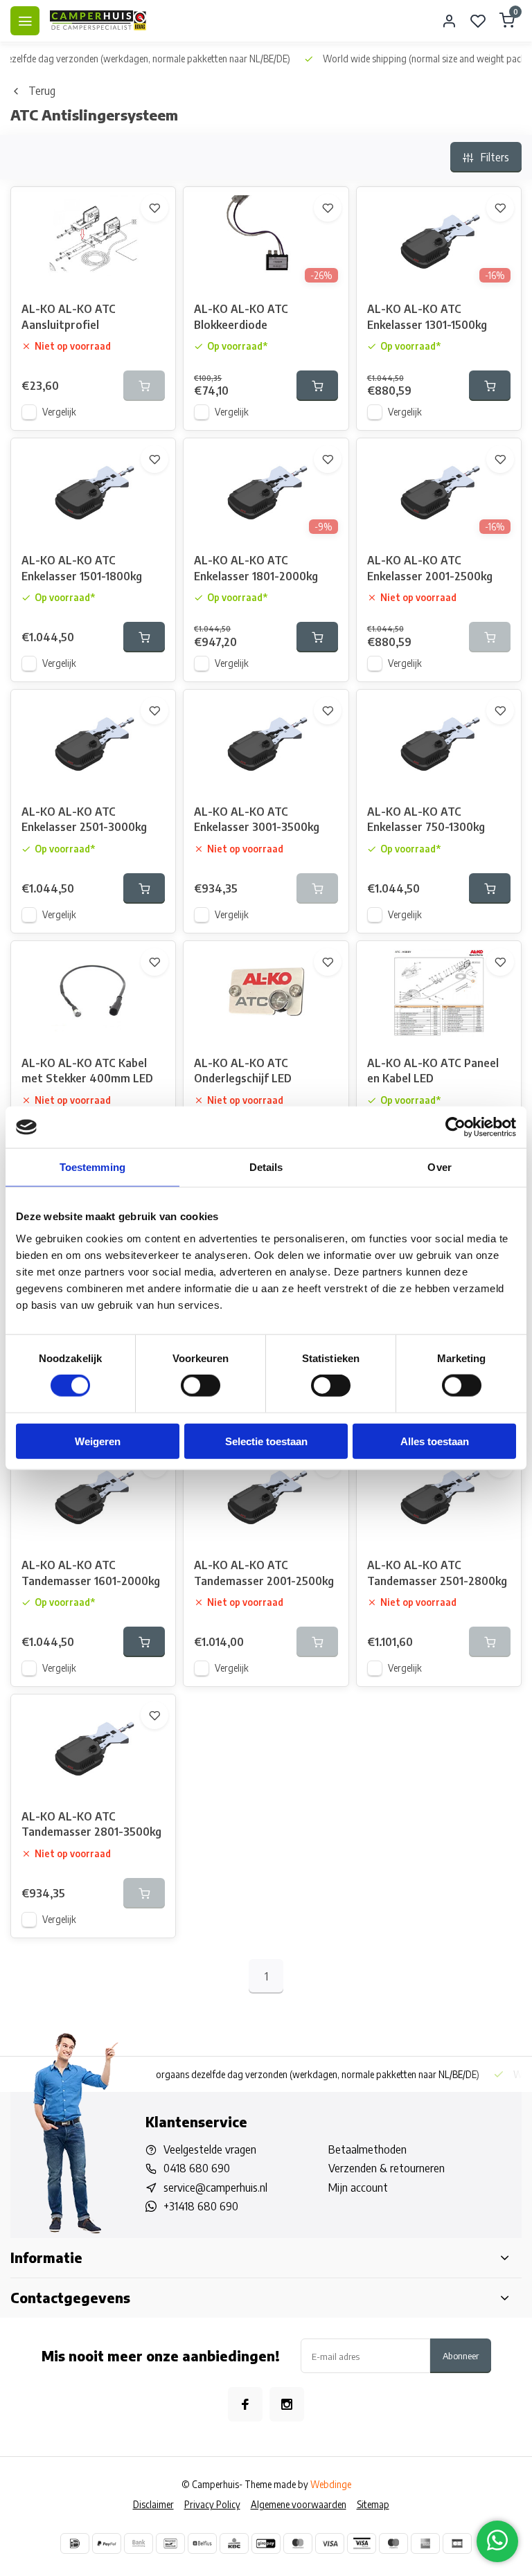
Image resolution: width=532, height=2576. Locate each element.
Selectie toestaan (266, 1441)
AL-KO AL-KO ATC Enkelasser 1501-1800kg (82, 568)
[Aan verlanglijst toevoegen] (154, 208)
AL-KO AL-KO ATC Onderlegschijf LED (243, 1071)
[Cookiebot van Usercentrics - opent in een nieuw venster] (455, 1127)
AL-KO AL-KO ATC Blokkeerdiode (241, 316)
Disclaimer (153, 2504)
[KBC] (234, 2543)
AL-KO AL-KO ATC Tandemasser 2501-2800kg (437, 1573)
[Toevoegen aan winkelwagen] (317, 386)
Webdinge (331, 2484)
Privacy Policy (212, 2504)
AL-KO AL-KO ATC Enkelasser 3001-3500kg (257, 819)
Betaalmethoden (367, 2149)
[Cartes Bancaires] (457, 2543)
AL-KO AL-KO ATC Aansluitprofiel (69, 316)
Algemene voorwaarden (299, 2504)
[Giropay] (266, 2543)
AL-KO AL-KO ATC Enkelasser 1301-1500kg (427, 316)
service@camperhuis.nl (215, 2188)
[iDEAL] (75, 2543)
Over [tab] (439, 1167)
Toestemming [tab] (92, 1167)
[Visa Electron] (362, 2543)
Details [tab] (266, 1167)
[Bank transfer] (139, 2543)
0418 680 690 (197, 2168)
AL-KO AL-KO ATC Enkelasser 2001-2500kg (430, 568)
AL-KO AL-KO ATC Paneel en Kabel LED (433, 1071)
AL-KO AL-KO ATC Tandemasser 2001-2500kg (264, 1573)
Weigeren (98, 1441)
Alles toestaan (435, 1441)
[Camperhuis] (98, 21)
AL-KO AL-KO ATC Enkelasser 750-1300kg (426, 819)
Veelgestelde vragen (210, 2149)
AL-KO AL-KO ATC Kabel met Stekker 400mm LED (87, 1071)
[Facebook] (245, 2404)
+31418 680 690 (201, 2206)
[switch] (201, 1386)
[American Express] (425, 2543)
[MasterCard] (298, 2543)
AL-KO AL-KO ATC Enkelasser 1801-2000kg (256, 568)
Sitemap (373, 2504)
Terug (42, 91)
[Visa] (330, 2543)
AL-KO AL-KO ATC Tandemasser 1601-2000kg (91, 1573)
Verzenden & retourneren (387, 2168)
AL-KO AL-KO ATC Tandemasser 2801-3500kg (91, 1824)
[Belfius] (202, 2543)
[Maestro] (393, 2543)
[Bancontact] (170, 2543)
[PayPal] (107, 2543)
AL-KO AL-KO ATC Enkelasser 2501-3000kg (84, 819)
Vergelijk (59, 412)
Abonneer (461, 2355)
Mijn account (358, 2188)
